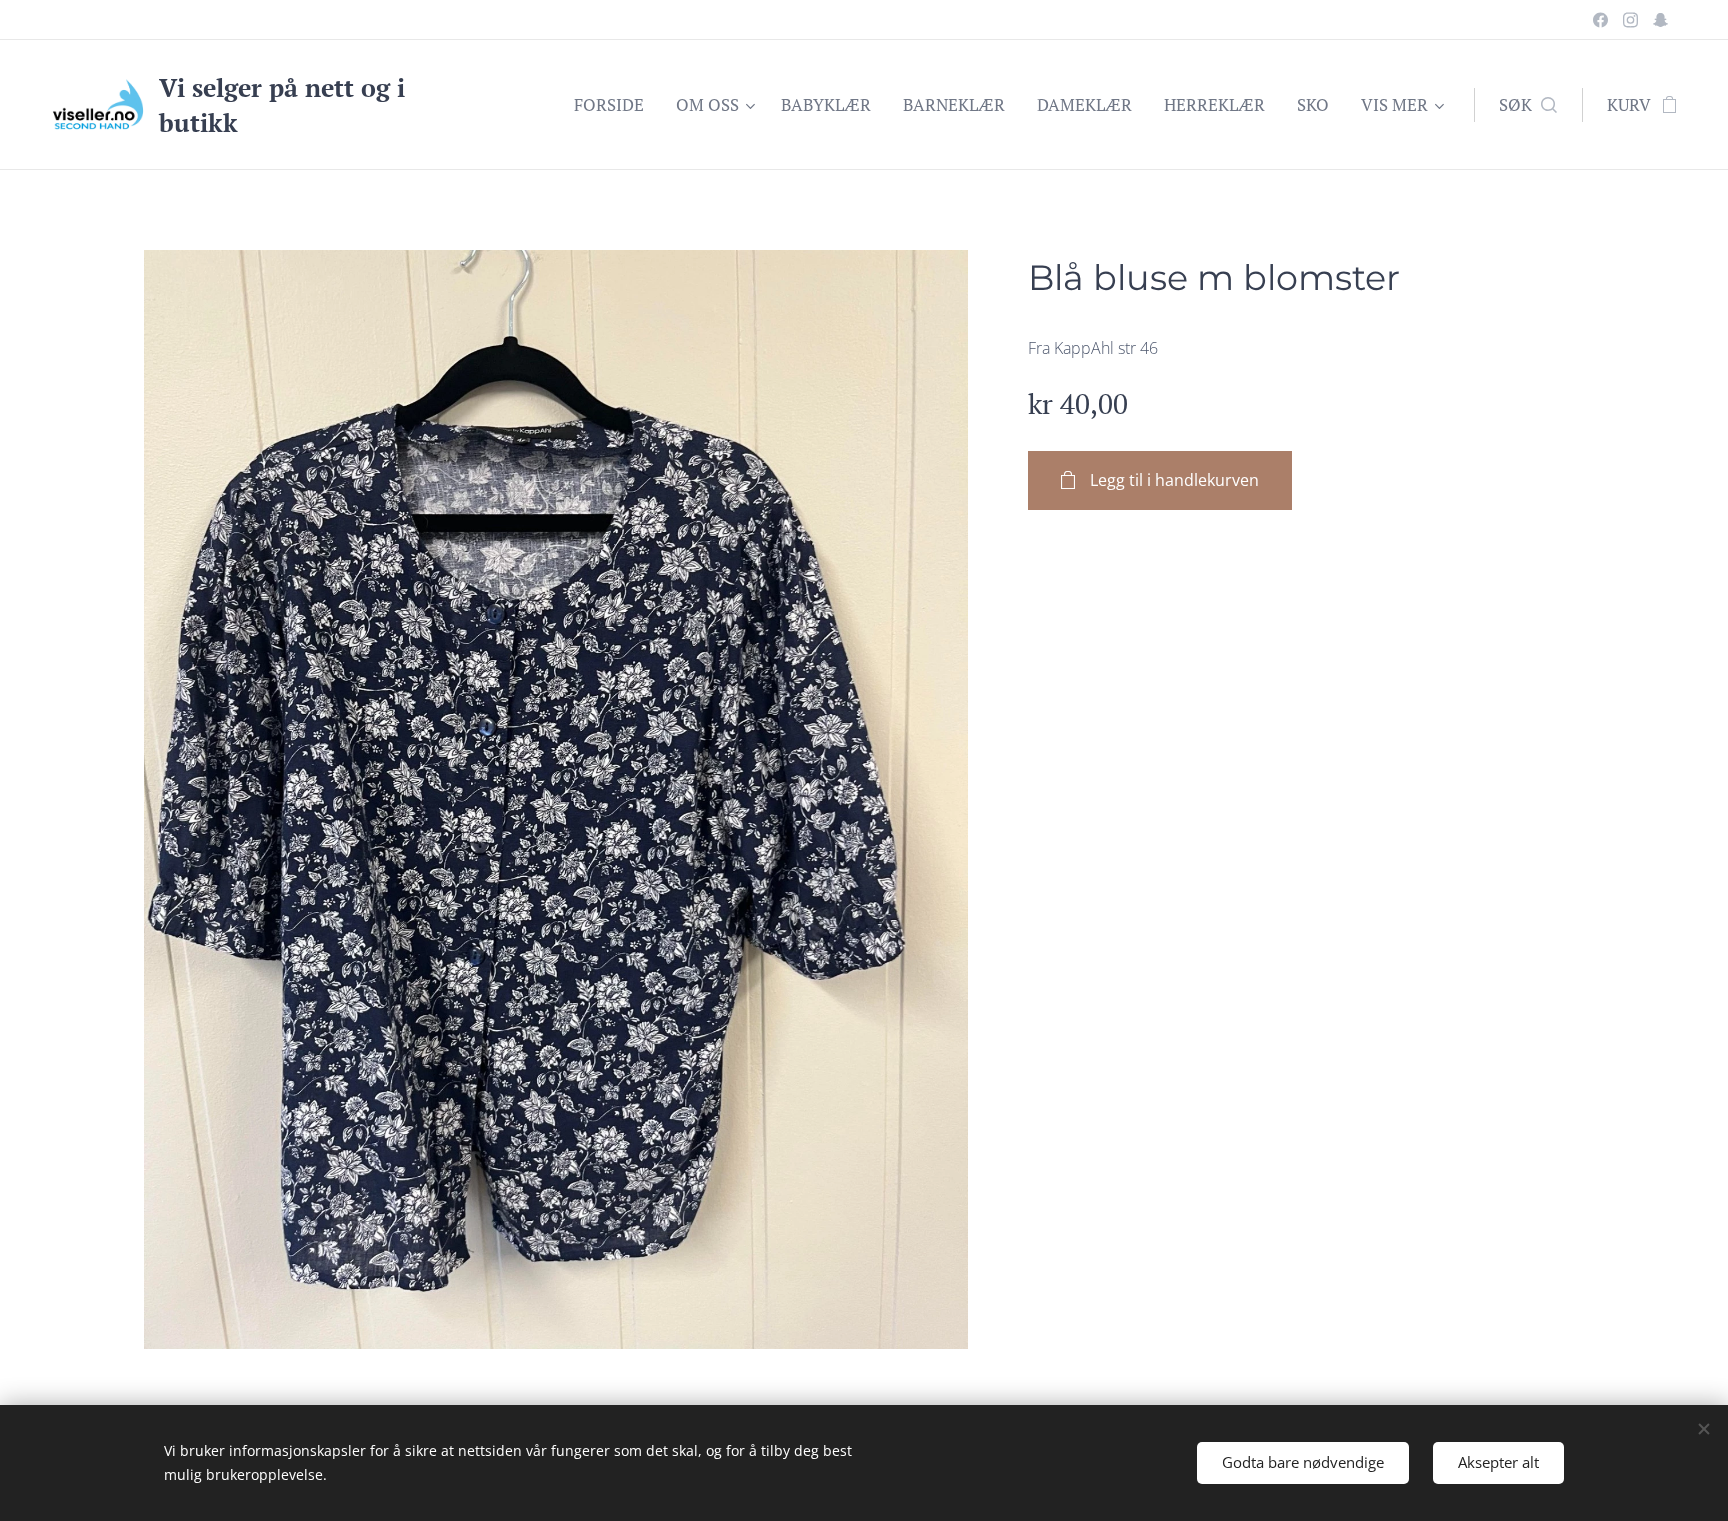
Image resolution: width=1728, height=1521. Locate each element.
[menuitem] (614, 105)
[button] (1528, 105)
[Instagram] (1630, 20)
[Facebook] (1600, 20)
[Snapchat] (1660, 20)
